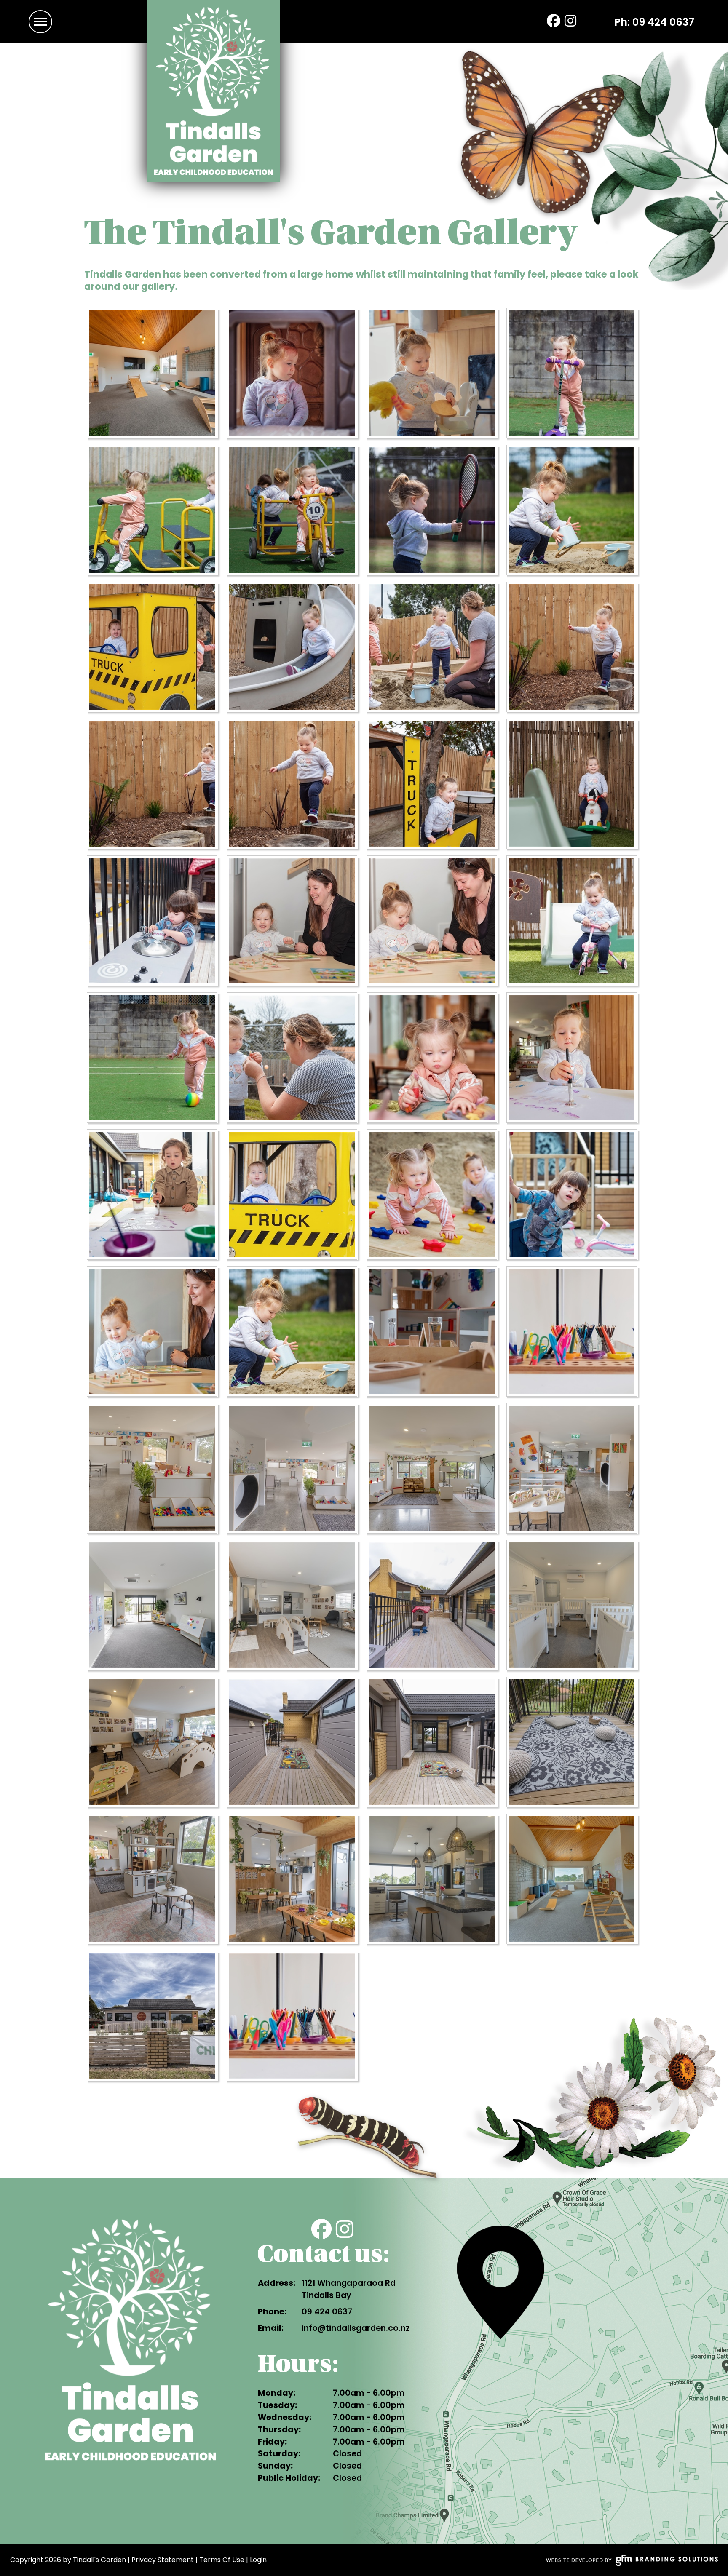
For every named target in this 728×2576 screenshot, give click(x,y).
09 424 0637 (663, 22)
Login (258, 2560)
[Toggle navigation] (40, 22)
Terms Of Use (222, 2560)
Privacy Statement (163, 2560)
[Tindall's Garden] (213, 91)
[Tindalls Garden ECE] (153, 374)
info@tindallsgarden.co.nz (356, 2328)
